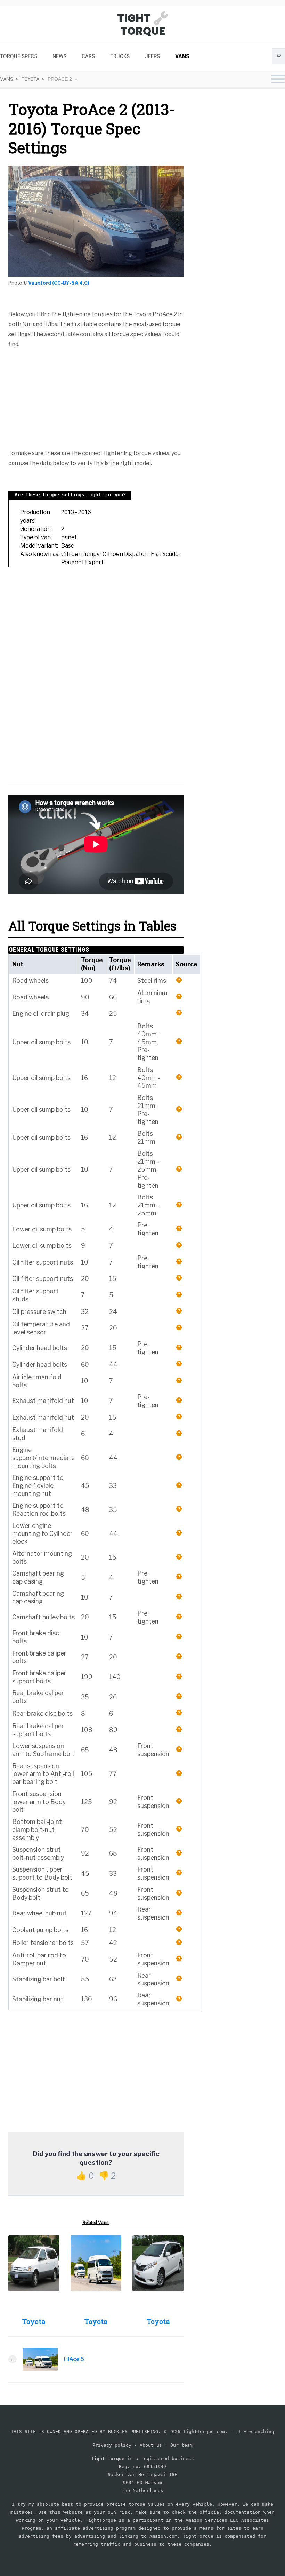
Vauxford (40, 283)
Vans (182, 56)
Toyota (31, 79)
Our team (181, 2445)
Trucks (120, 56)
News (59, 56)
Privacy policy (112, 2445)
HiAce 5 (74, 2359)
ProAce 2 (60, 79)
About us (151, 2445)
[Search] (278, 58)
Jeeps (152, 56)
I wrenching (256, 2431)
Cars (88, 56)
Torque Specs (19, 56)
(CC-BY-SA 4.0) (71, 283)
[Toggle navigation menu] (278, 80)
